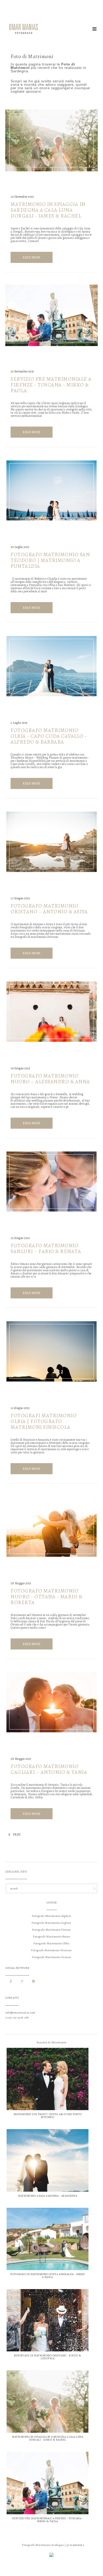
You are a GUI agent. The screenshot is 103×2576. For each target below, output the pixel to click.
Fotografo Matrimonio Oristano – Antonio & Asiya (49, 909)
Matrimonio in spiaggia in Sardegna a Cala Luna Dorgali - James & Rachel (48, 210)
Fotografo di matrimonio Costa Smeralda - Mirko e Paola (48, 2276)
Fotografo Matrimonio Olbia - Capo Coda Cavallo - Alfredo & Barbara (49, 736)
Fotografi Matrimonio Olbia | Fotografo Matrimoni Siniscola (44, 1421)
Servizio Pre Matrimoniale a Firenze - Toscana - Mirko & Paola (51, 385)
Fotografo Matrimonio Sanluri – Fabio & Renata (46, 1248)
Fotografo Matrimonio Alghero (52, 1916)
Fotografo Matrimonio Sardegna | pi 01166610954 (53, 2545)
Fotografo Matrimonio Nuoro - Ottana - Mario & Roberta (46, 1597)
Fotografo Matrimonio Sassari (51, 1957)
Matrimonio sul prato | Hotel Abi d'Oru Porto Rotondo (48, 2116)
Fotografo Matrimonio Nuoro (51, 1937)
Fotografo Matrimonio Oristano (51, 1950)
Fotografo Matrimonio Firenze (52, 1930)
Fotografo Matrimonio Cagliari (51, 1923)
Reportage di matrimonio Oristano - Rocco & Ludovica (48, 2357)
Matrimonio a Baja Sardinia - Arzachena (48, 2196)
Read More (32, 257)
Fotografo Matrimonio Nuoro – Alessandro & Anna (50, 1079)
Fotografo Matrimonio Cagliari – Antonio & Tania (49, 1769)
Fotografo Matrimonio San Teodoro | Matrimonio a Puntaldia (50, 560)
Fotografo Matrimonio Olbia (51, 1943)
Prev (13, 1835)
